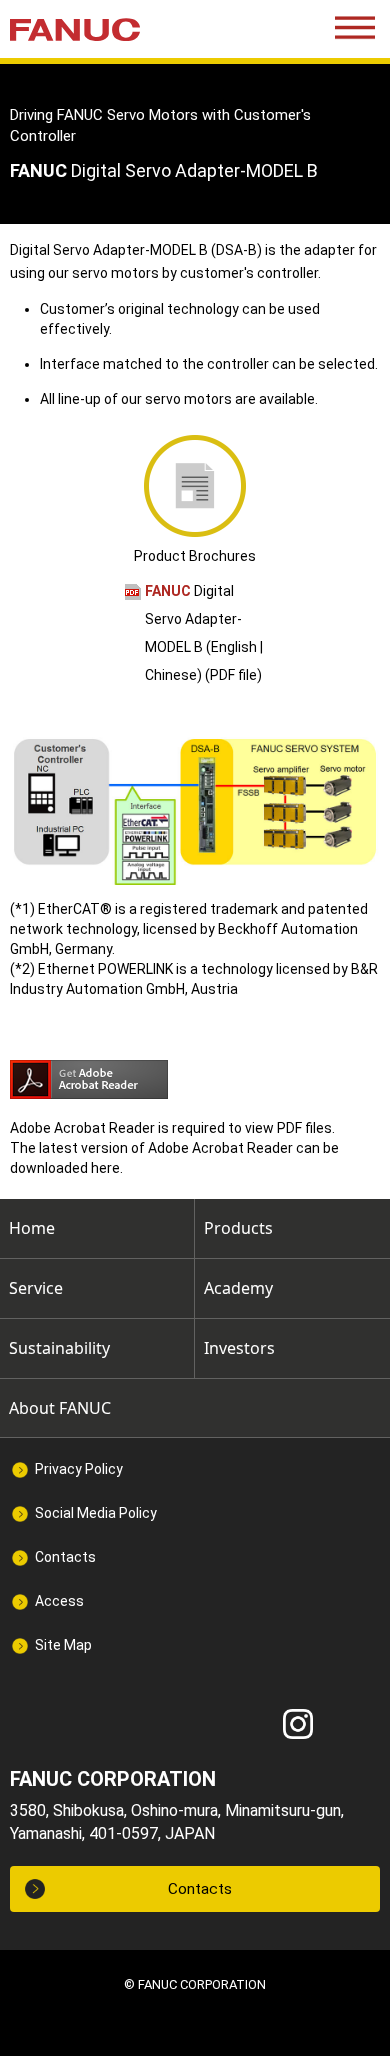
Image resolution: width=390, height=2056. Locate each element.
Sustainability (59, 1348)
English (234, 647)
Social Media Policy (96, 1513)
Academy (238, 1288)
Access (59, 1601)
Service (36, 1288)
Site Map (63, 1645)
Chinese (171, 675)
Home (32, 1228)
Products (238, 1228)
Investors (239, 1348)
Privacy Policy (79, 1469)
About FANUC (60, 1408)
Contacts (65, 1557)
